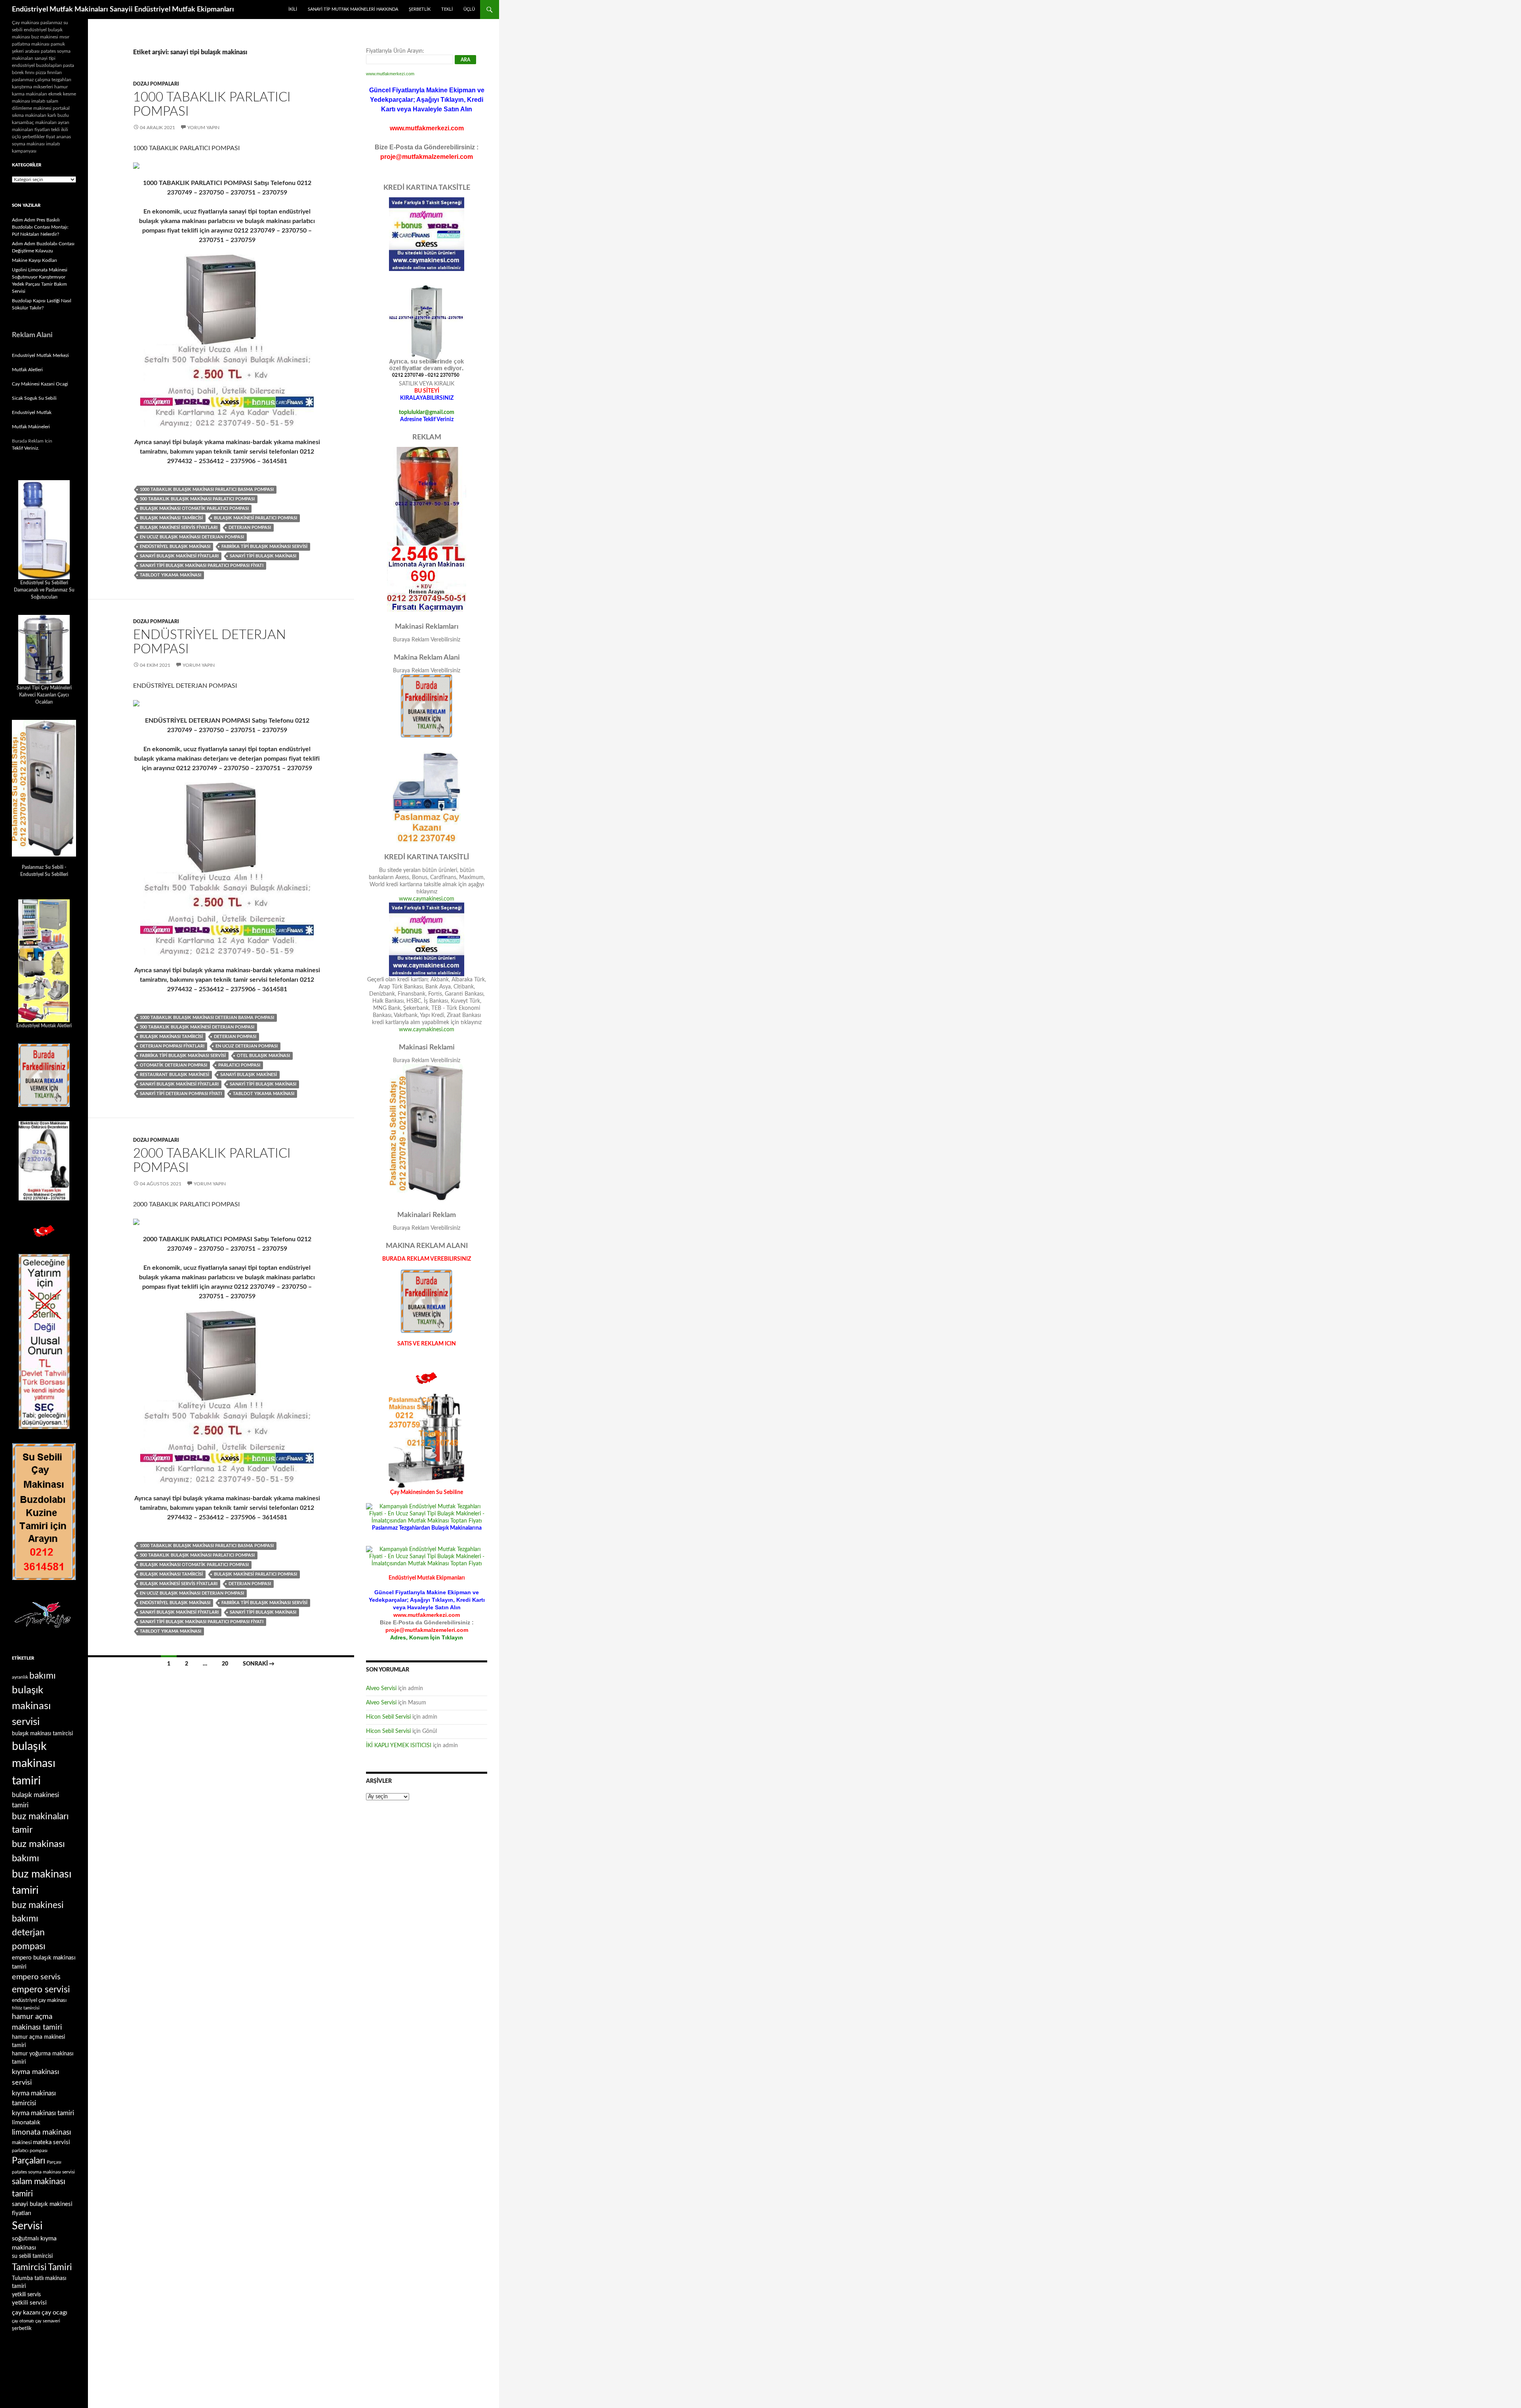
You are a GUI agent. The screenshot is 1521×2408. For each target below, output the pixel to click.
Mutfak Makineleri (31, 427)
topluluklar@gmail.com (427, 412)
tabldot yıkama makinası (171, 575)
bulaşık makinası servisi (31, 1706)
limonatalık (26, 2123)
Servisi (27, 2226)
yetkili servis (26, 2295)
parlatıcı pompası (239, 1065)
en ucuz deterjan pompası (247, 1046)
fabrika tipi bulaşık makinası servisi (264, 547)
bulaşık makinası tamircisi (171, 518)
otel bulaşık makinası (263, 1056)
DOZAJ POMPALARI (156, 84)
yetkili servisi (29, 2303)
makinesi (22, 2143)
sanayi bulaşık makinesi (249, 1075)
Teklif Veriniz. (26, 448)
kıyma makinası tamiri (43, 2113)
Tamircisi (29, 2267)
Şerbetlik (420, 9)
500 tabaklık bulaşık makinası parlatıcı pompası (197, 499)
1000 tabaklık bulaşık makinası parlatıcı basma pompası (207, 489)
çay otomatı (23, 2321)
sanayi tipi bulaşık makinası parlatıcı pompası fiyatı (202, 566)
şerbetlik (22, 2328)
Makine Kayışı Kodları (34, 260)
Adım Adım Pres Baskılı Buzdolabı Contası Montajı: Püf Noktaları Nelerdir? (40, 227)
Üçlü (469, 9)
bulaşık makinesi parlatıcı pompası (255, 518)
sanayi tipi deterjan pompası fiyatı (181, 1094)
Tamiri (60, 2267)
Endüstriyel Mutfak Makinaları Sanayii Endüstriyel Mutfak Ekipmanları (123, 10)
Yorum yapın (203, 128)
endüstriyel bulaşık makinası (175, 547)
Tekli (447, 9)
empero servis (36, 1977)
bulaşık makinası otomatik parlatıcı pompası (194, 509)
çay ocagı (54, 2313)
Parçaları (29, 2161)
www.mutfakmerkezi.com (390, 74)
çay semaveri (48, 2321)
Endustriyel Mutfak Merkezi (40, 355)
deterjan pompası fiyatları (172, 1046)
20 (225, 1664)
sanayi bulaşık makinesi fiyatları (179, 556)
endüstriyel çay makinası (39, 2000)
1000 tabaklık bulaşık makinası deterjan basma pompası (207, 1018)
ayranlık (20, 1677)
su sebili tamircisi (32, 2256)
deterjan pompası (250, 528)
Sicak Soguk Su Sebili (34, 398)
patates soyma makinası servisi (43, 2172)
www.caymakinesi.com (427, 899)
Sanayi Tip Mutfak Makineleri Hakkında (353, 9)
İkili (293, 9)
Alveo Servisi (381, 1689)
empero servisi (41, 1990)
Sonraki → (259, 1664)
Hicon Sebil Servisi (388, 1717)
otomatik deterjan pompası (173, 1065)
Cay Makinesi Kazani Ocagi (40, 384)
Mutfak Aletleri (27, 370)
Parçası (54, 2162)
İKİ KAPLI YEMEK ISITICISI (399, 1746)
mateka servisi (51, 2142)
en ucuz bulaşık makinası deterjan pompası (192, 537)
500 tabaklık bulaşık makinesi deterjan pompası (197, 1027)
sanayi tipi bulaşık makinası (263, 556)
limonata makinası (42, 2132)
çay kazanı (26, 2313)
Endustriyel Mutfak (32, 412)
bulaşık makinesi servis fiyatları (179, 528)
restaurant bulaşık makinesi (174, 1075)
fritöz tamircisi (26, 2008)
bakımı (43, 1676)
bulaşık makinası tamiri (34, 1764)
